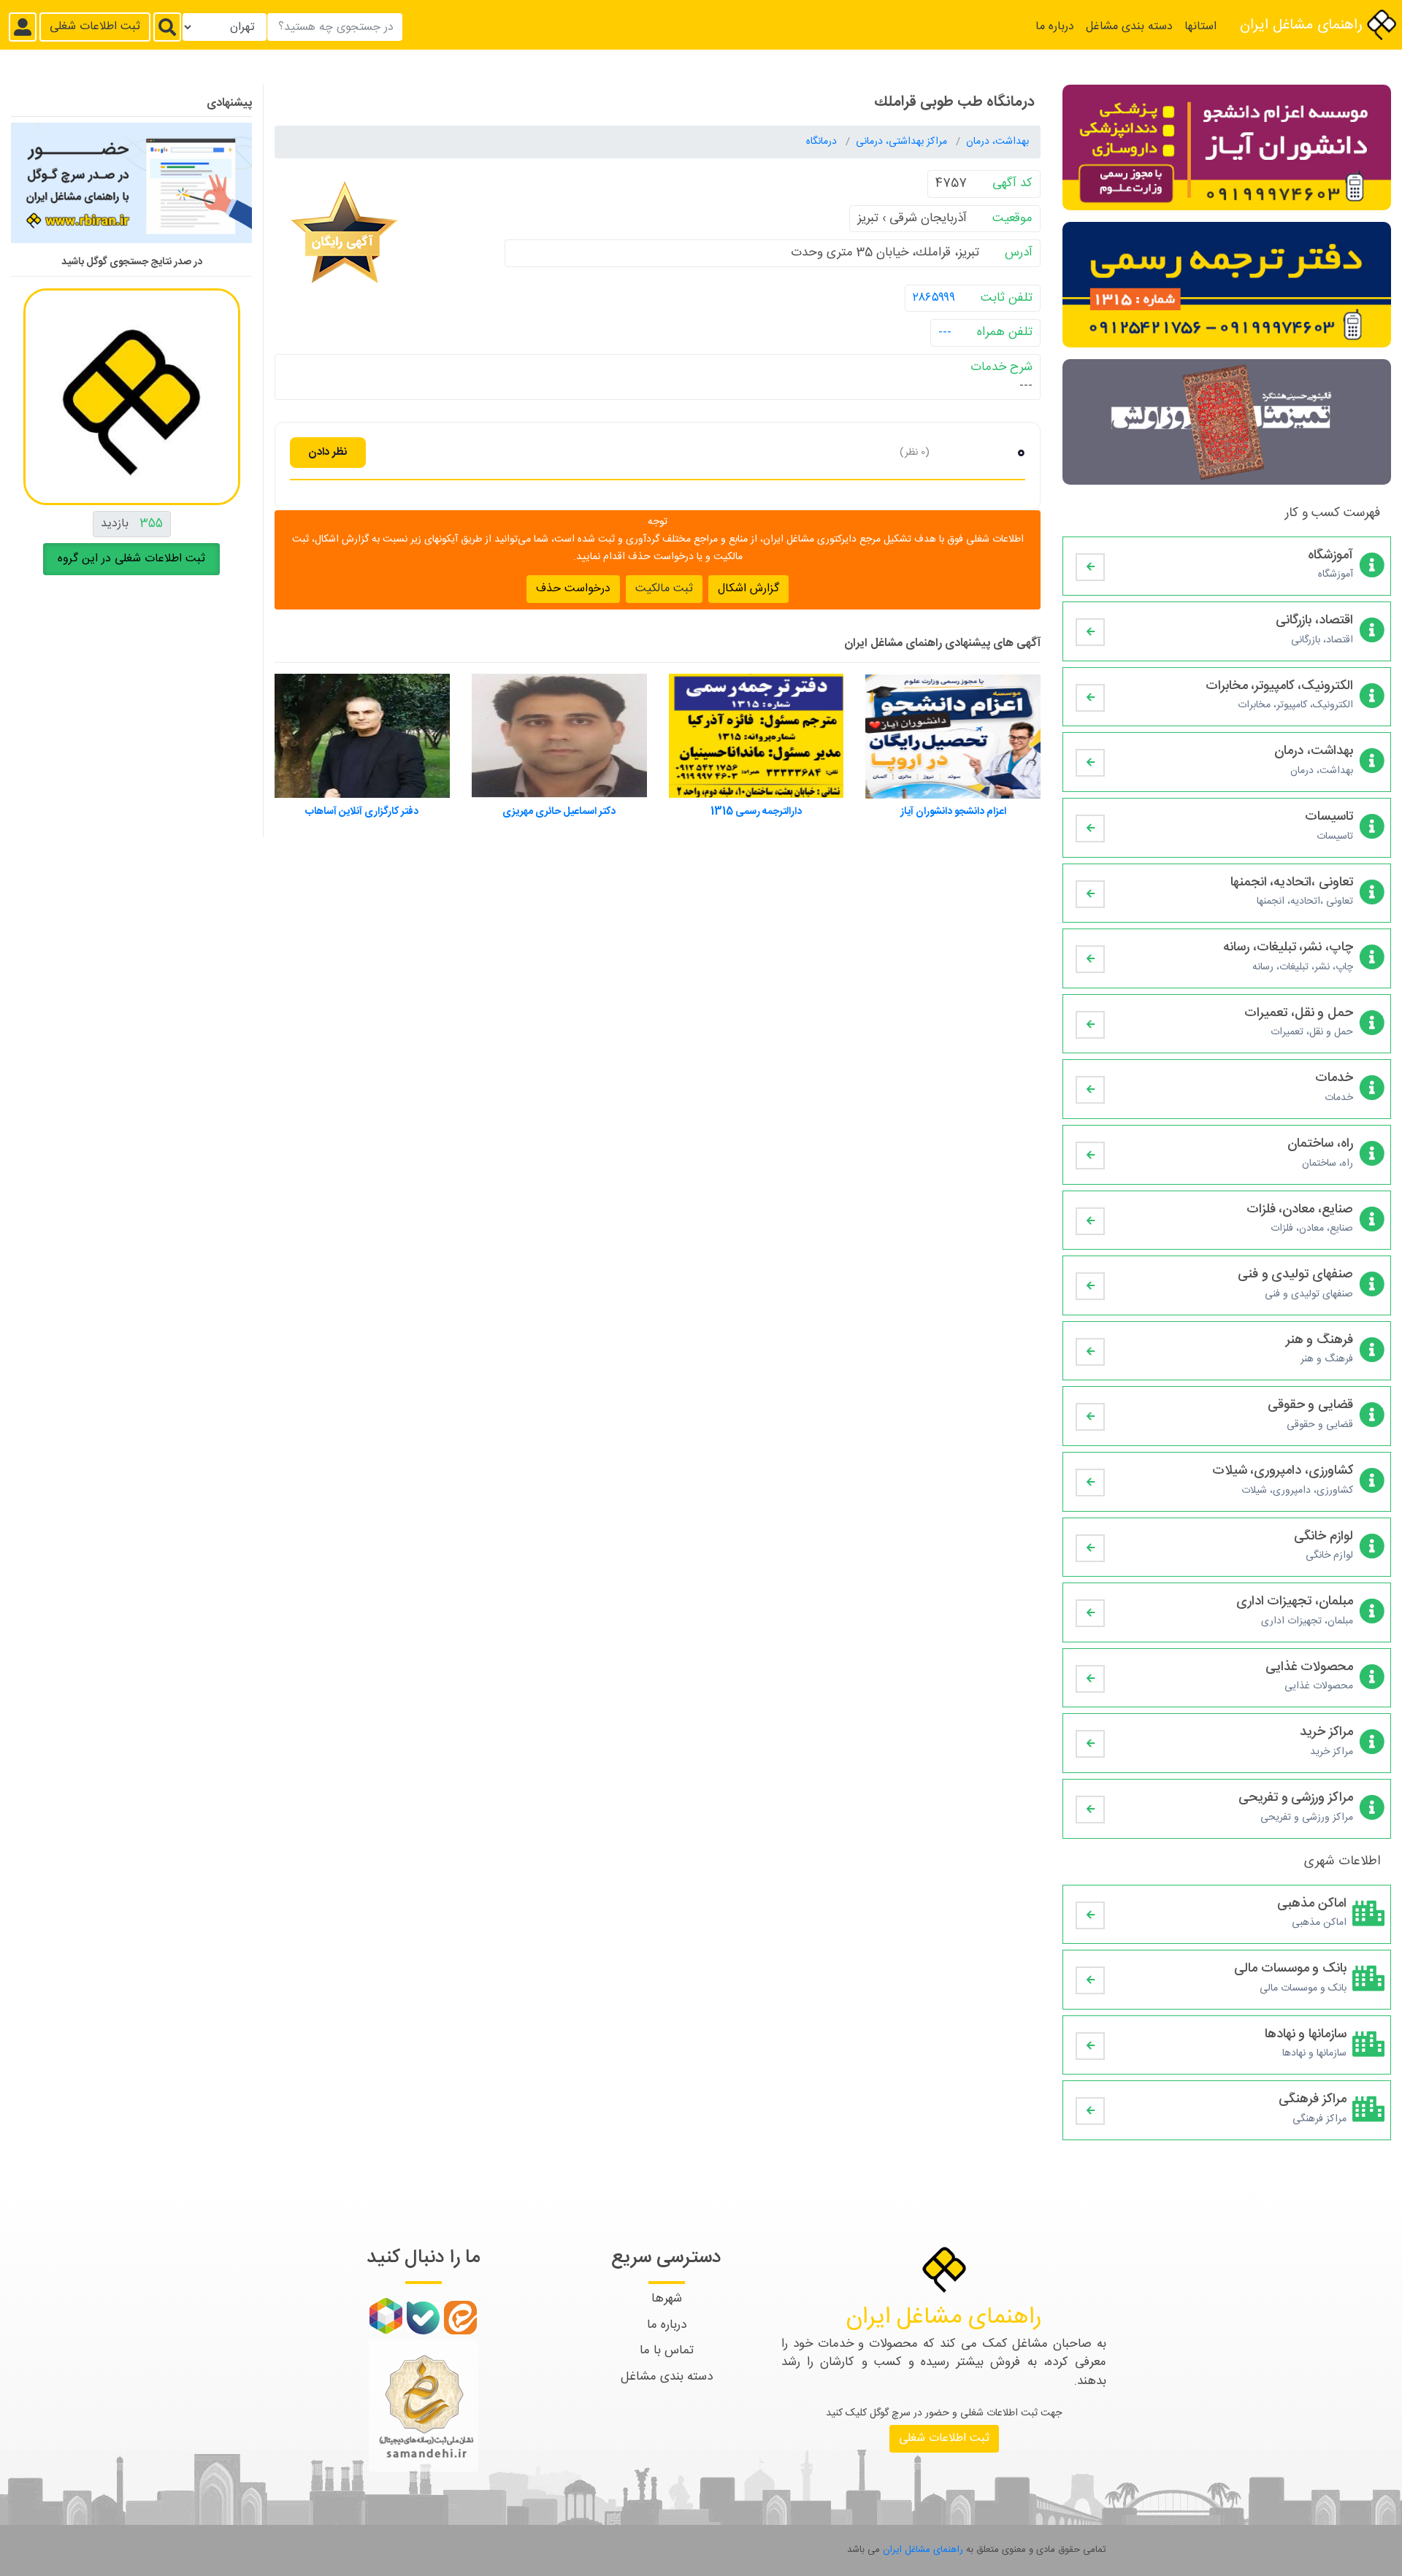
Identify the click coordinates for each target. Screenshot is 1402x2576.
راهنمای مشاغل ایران (1303, 25)
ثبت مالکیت (664, 588)
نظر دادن (328, 451)
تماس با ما (667, 2350)
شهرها (667, 2299)
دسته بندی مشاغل (1129, 27)
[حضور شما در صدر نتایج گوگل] (131, 189)
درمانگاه (823, 142)
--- (945, 332)
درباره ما (1055, 27)
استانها (1200, 27)
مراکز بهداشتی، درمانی (903, 142)
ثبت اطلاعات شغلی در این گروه (131, 559)
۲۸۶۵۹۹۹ (934, 297)
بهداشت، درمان (997, 142)
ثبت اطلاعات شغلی (95, 27)
